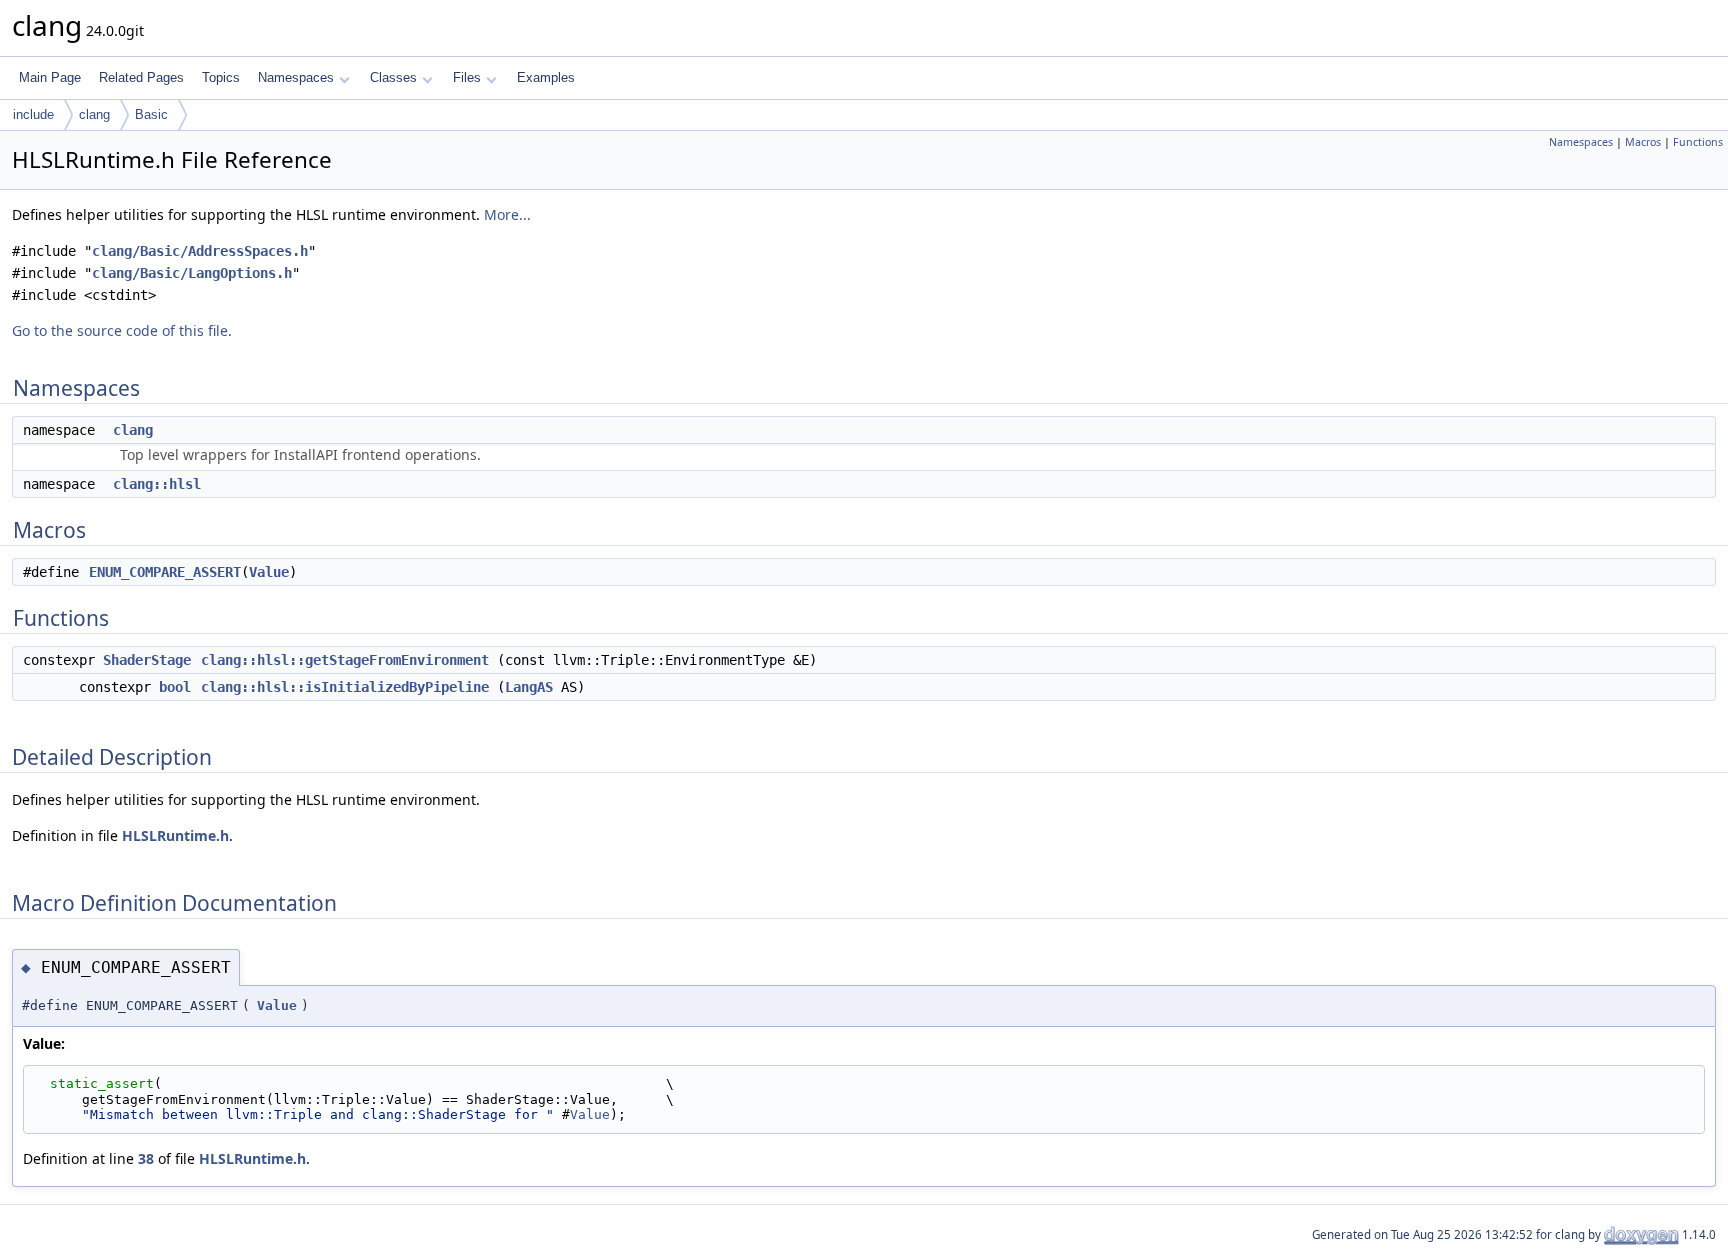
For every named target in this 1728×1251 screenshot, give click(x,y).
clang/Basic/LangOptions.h (192, 273)
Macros (1643, 142)
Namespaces (296, 77)
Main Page (50, 77)
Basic (151, 114)
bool (175, 687)
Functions (1698, 142)
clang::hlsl (157, 484)
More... (507, 214)
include (33, 114)
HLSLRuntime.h (175, 835)
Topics (221, 77)
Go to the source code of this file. (122, 330)
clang (94, 114)
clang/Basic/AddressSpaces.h (200, 251)
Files (467, 77)
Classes (393, 77)
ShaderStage (147, 660)
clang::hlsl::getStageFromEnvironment (345, 660)
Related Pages (141, 77)
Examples (546, 77)
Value (269, 572)
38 (146, 1158)
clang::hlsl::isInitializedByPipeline (345, 687)
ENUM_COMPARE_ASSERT (165, 572)
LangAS (529, 687)
